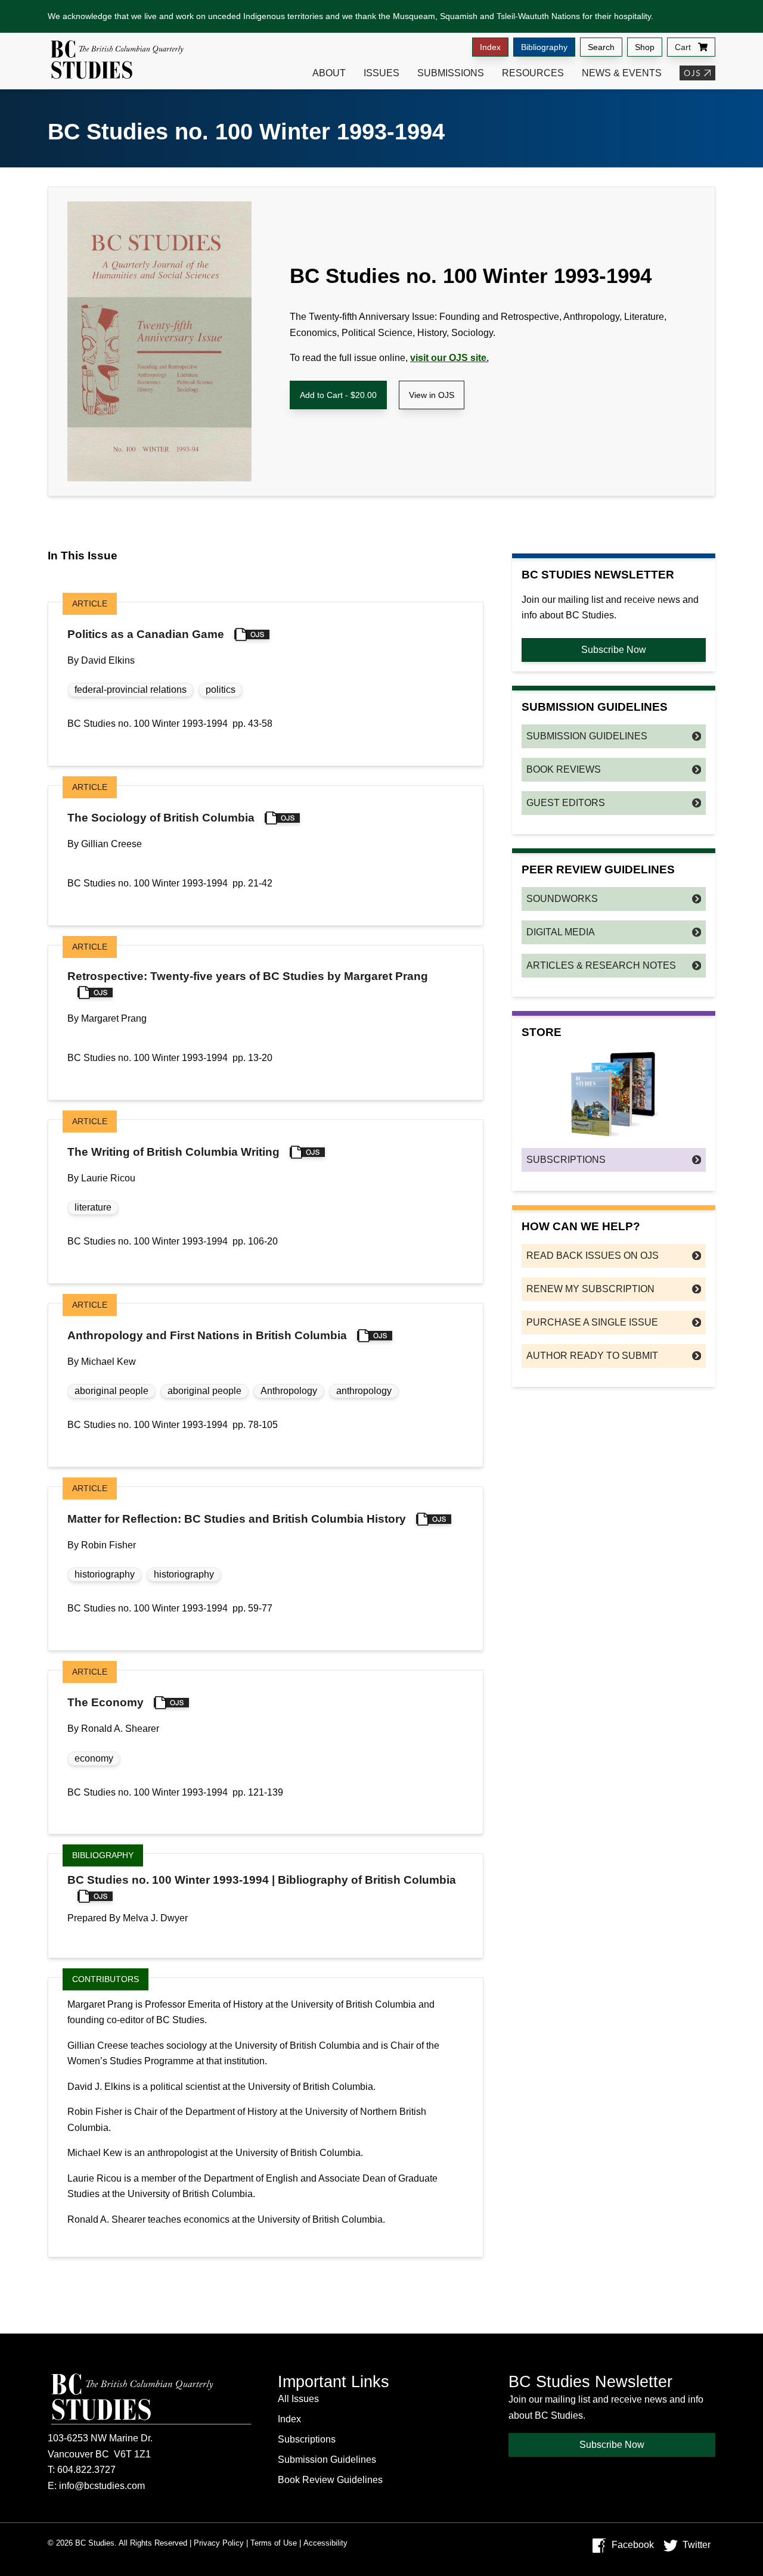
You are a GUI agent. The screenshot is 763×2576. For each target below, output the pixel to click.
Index (490, 47)
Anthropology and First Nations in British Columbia (207, 1335)
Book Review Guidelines (330, 2480)
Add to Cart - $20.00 (338, 395)
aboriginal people (111, 1391)
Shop (645, 47)
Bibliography (544, 47)
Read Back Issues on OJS (593, 1256)
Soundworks (562, 899)
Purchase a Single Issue (592, 1322)
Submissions (451, 73)
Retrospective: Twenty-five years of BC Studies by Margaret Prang (248, 976)
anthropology (364, 1391)
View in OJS (432, 395)
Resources (533, 73)
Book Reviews (564, 769)
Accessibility (325, 2543)
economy (94, 1758)
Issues (381, 73)
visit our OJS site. (449, 358)
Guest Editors (566, 803)
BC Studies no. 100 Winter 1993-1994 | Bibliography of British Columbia (262, 1880)
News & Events (622, 73)
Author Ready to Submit (592, 1356)
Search (601, 47)
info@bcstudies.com (102, 2486)
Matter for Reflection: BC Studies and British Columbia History (237, 1519)
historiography (105, 1574)
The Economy (106, 1702)
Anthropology (289, 1391)
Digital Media (561, 932)
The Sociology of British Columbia (161, 818)
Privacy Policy (219, 2543)
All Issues (298, 2399)
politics (221, 690)
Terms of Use (274, 2543)
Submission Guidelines (587, 736)
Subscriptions (566, 1160)
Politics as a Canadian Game (146, 634)
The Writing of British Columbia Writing (173, 1152)
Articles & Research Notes (601, 965)
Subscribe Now (614, 650)
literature (93, 1207)
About (329, 73)
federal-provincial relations (131, 690)
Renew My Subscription (590, 1289)
